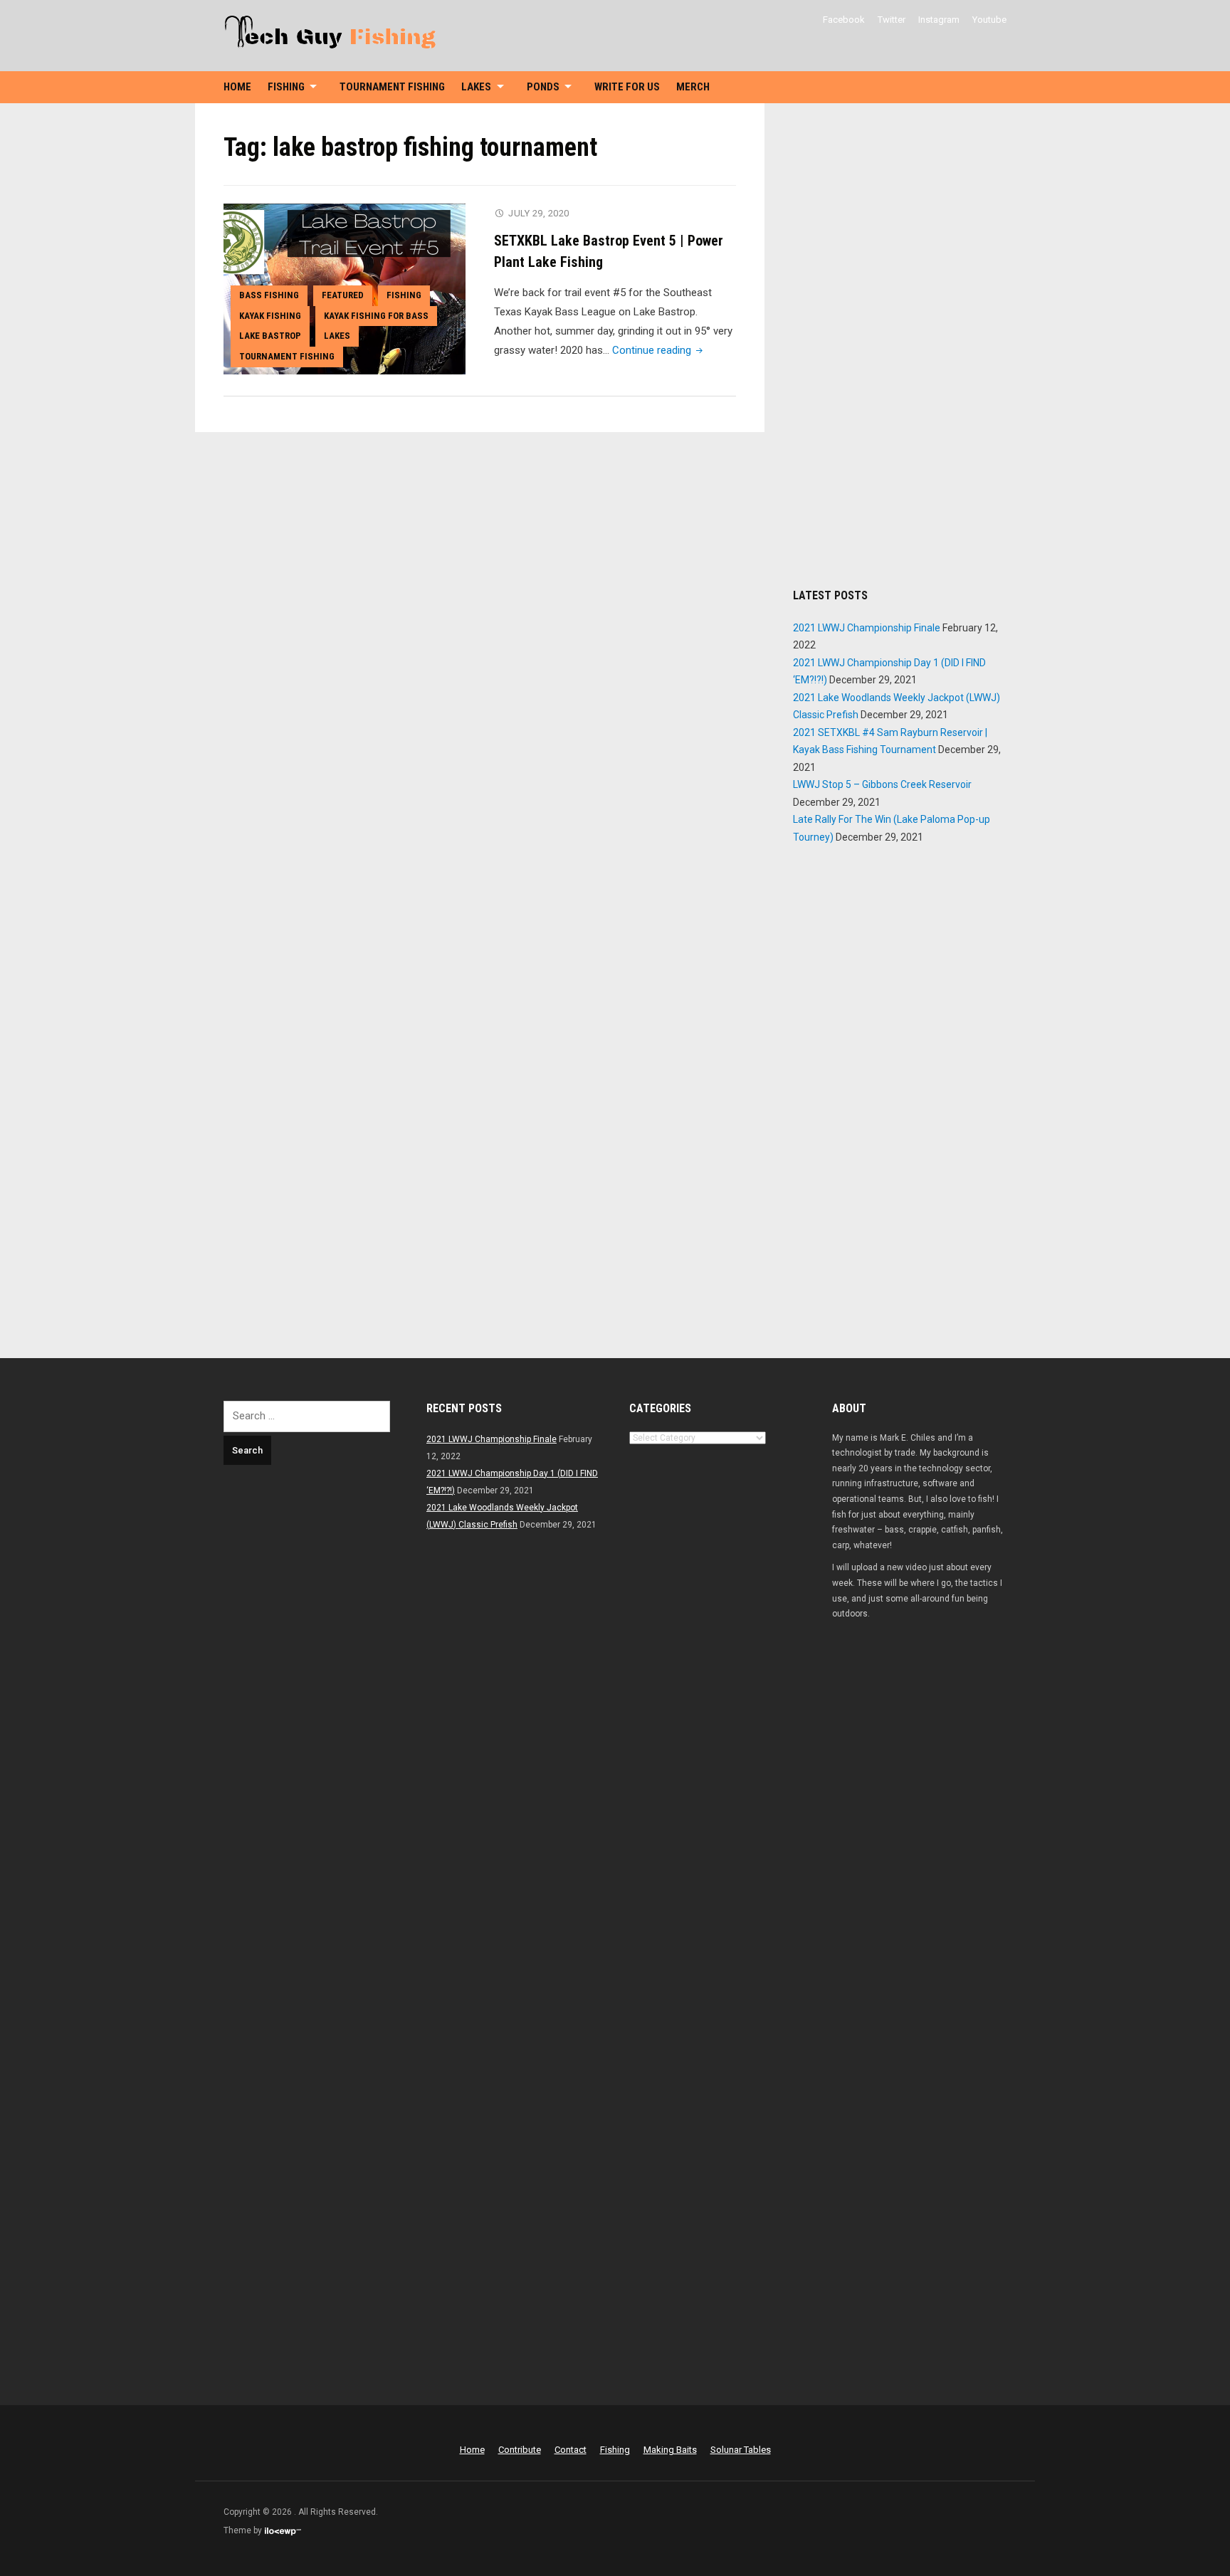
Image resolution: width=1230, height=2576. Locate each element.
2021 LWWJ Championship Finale (867, 628)
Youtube (989, 20)
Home (237, 87)
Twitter (892, 20)
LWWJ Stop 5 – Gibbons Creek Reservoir (882, 784)
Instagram (939, 20)
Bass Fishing (269, 295)
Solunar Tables (741, 2450)
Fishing (286, 87)
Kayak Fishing (270, 316)
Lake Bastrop (270, 336)
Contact (571, 2450)
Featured (343, 295)
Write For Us (627, 87)
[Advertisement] (900, 345)
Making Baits (670, 2450)
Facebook (844, 20)
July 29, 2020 (539, 213)
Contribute (520, 2450)
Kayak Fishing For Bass (376, 316)
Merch (693, 87)
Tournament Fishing (392, 87)
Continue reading (659, 350)
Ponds (543, 87)
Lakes (476, 87)
